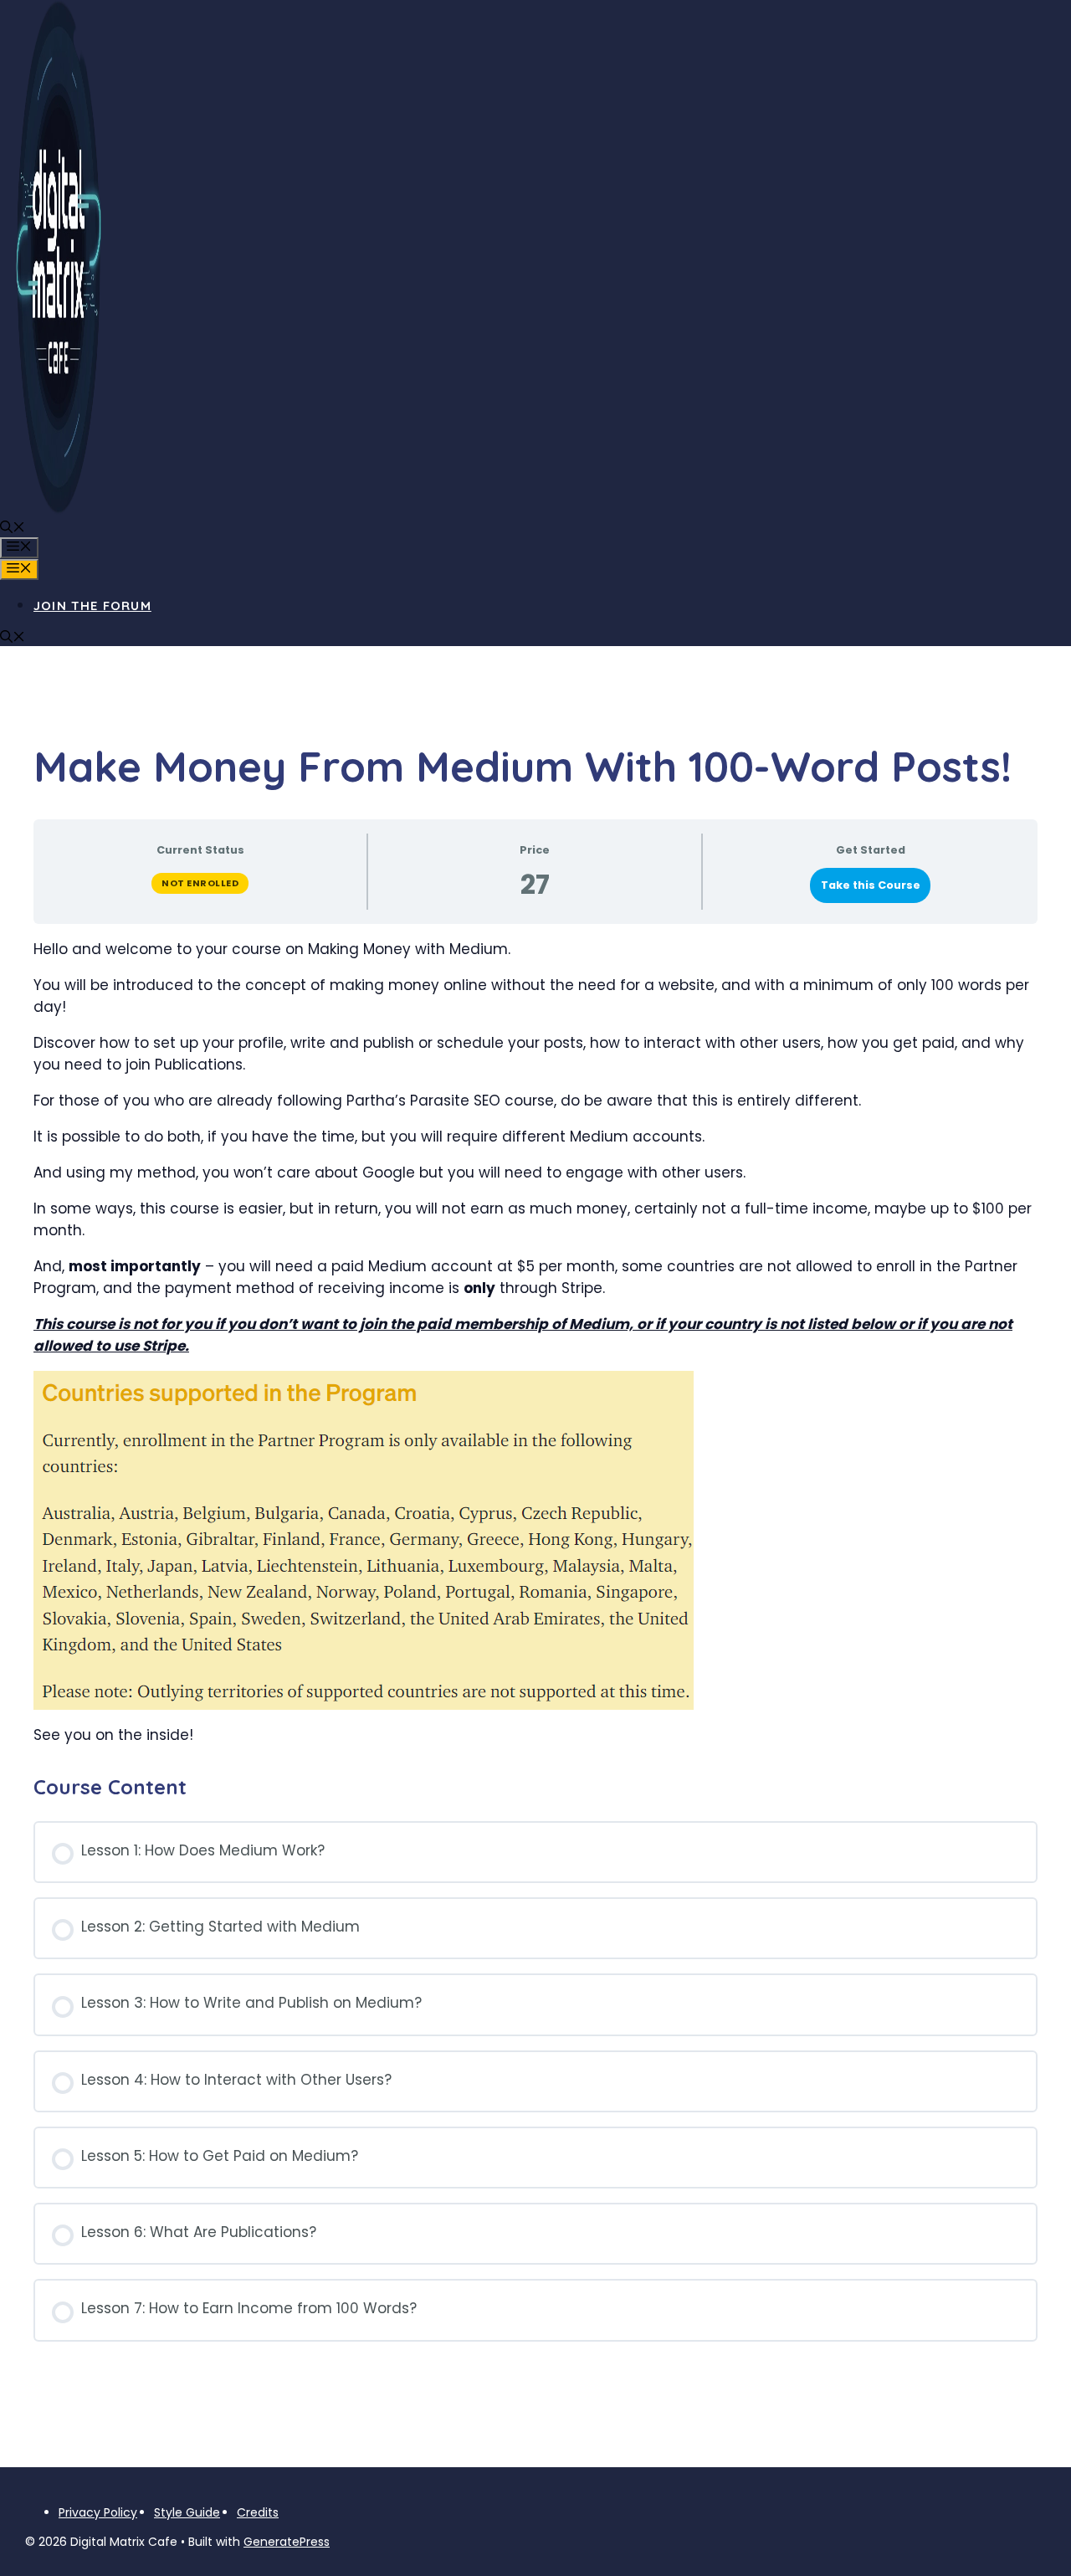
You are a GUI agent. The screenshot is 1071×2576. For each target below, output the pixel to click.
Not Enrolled (200, 883)
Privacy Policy (98, 2512)
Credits (258, 2512)
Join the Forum (92, 606)
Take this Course (871, 885)
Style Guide (187, 2512)
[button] (13, 529)
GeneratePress (287, 2542)
